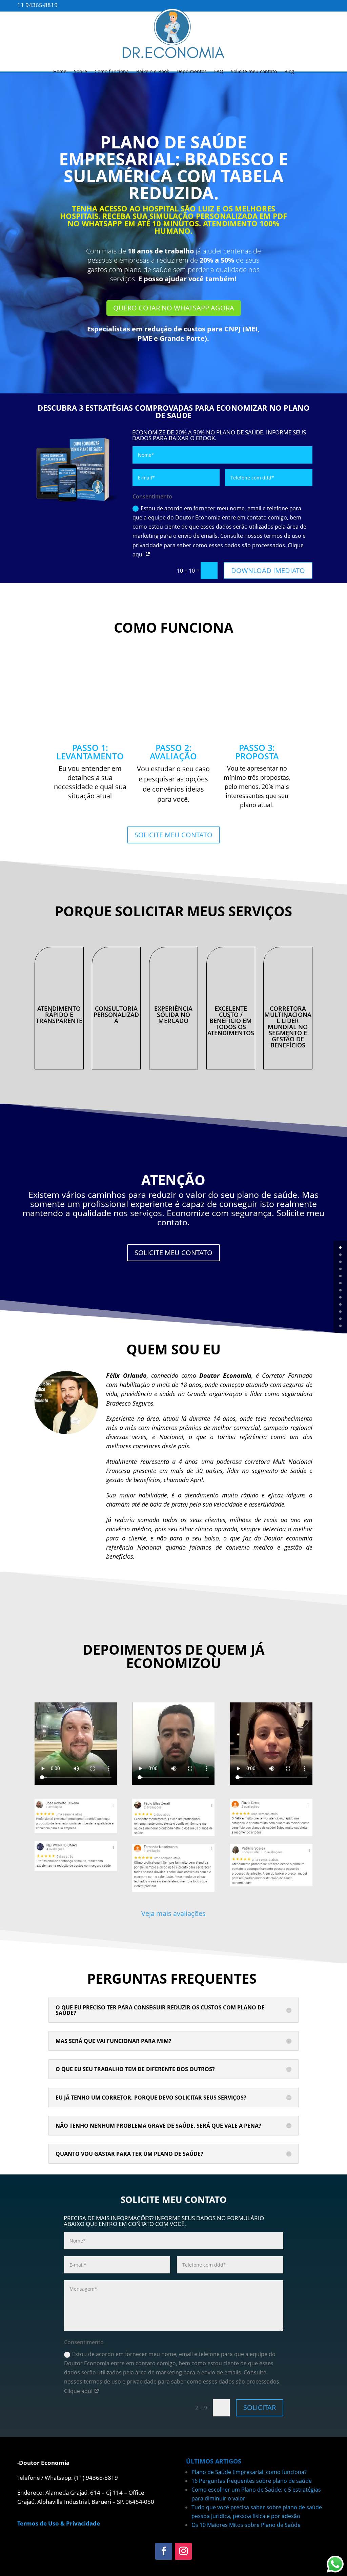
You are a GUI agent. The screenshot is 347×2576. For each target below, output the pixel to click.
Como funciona (112, 71)
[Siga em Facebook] (164, 2551)
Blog (289, 71)
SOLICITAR (260, 2407)
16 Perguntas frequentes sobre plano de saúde (252, 2481)
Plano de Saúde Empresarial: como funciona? (249, 2472)
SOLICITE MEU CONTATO (173, 835)
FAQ (219, 71)
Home (60, 71)
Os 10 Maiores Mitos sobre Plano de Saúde (246, 2525)
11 (340, 1326)
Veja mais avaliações (173, 1913)
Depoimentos (192, 71)
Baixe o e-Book (153, 71)
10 (340, 1319)
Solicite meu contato (254, 71)
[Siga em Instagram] (183, 2551)
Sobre (80, 71)
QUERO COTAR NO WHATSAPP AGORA (174, 308)
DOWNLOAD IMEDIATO (268, 570)
